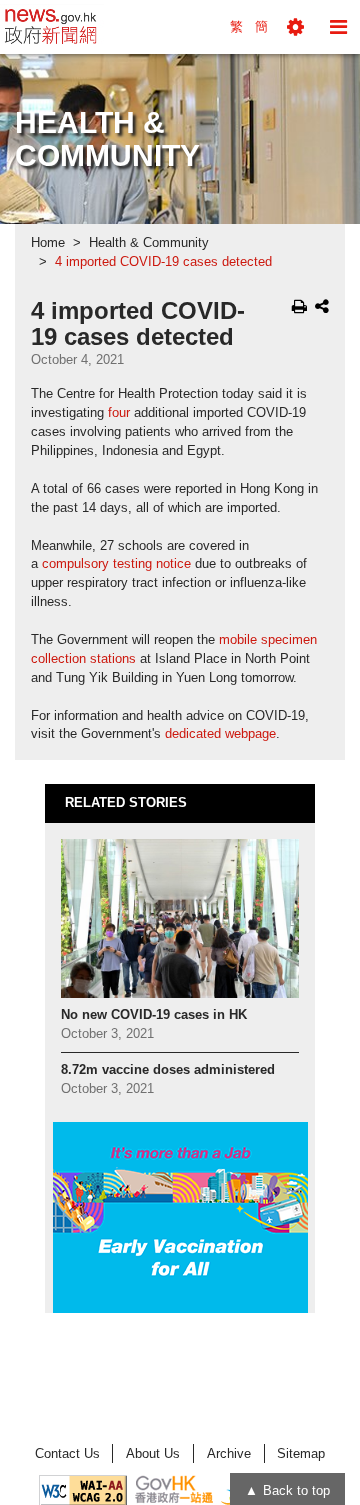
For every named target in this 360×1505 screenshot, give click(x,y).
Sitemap (301, 1453)
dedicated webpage (220, 734)
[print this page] (299, 306)
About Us (153, 1453)
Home (48, 243)
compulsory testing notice (116, 564)
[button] (295, 27)
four (119, 413)
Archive (229, 1453)
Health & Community (149, 243)
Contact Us (67, 1453)
